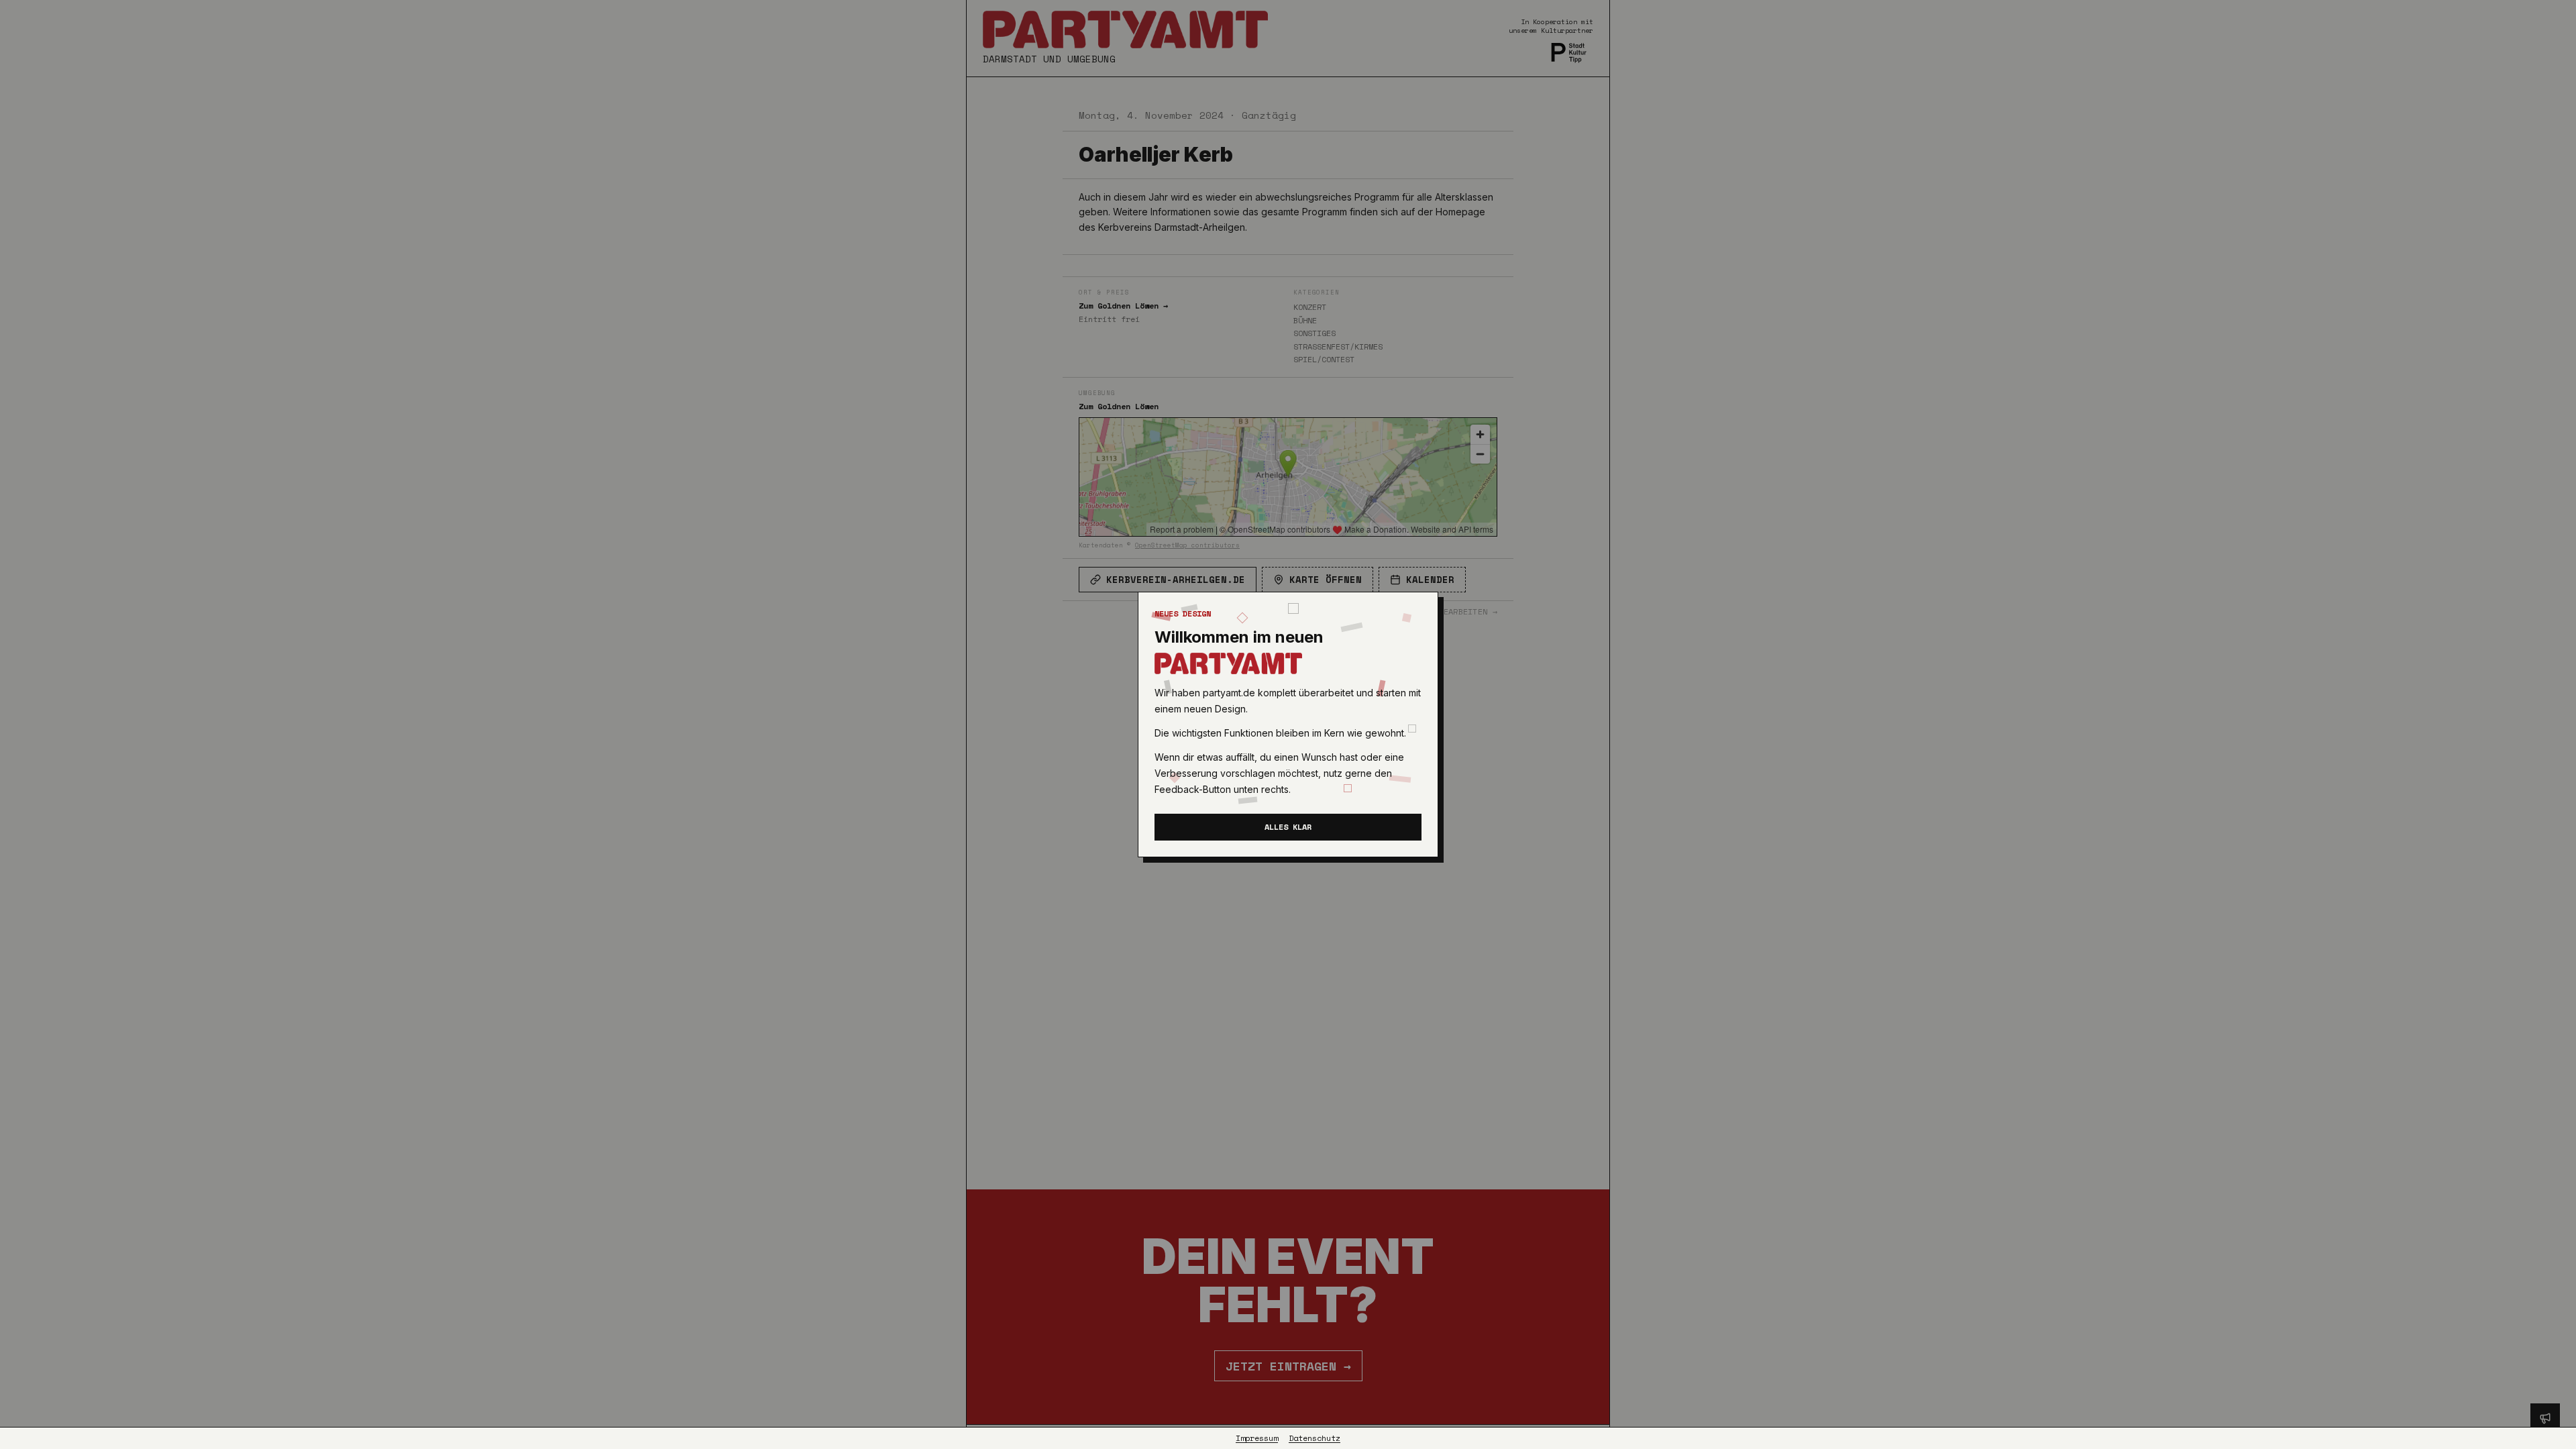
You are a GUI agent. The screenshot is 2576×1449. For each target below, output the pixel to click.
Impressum (1257, 1438)
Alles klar (1288, 827)
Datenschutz (1314, 1438)
